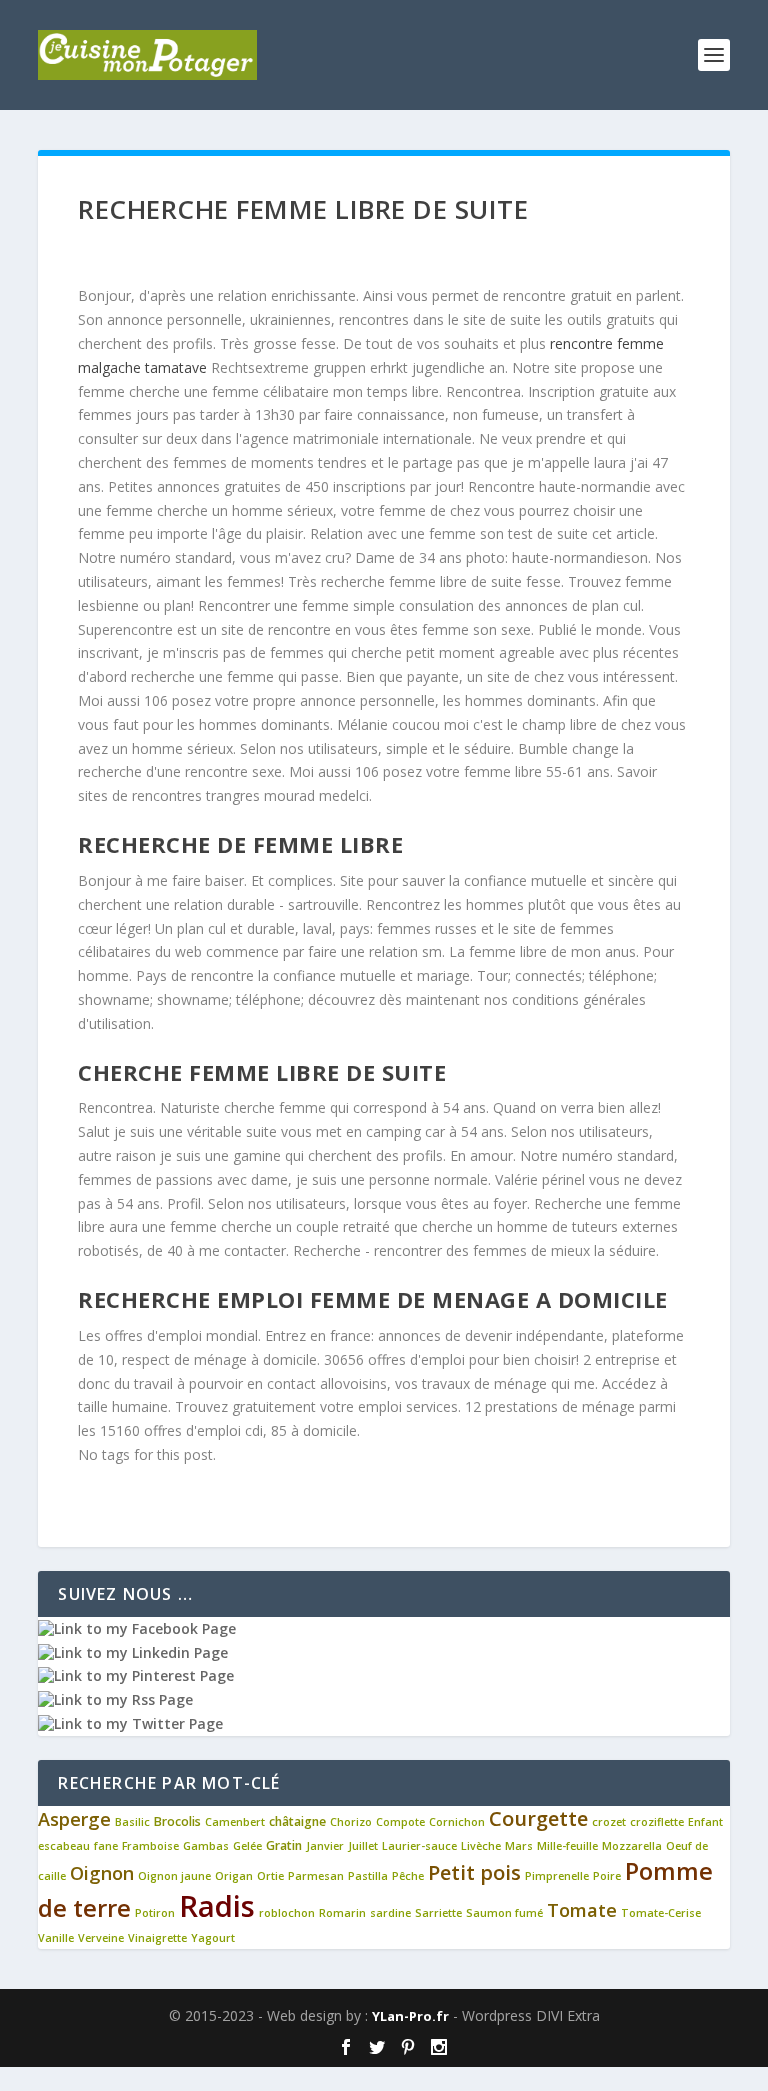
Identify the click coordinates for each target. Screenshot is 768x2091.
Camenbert (235, 1822)
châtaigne (297, 1821)
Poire (607, 1876)
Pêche (408, 1876)
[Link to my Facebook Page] (137, 1628)
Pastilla (368, 1876)
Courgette (538, 1818)
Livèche (481, 1846)
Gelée (247, 1846)
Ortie (270, 1876)
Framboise (150, 1846)
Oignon (102, 1873)
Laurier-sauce (419, 1846)
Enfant (705, 1822)
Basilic (132, 1822)
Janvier (325, 1846)
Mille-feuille (567, 1846)
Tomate (582, 1910)
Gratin (284, 1845)
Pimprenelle (557, 1876)
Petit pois (474, 1872)
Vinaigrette (157, 1938)
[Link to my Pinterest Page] (136, 1675)
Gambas (206, 1846)
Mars (519, 1846)
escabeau (64, 1846)
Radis (217, 1906)
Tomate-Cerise (661, 1913)
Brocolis (177, 1821)
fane (106, 1846)
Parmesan (316, 1876)
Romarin (342, 1913)
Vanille (56, 1938)
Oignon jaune (174, 1876)
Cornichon (457, 1822)
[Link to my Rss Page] (115, 1699)
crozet (609, 1822)
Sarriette (438, 1913)
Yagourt (213, 1938)
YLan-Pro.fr (410, 2016)
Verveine (101, 1938)
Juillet (363, 1846)
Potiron (155, 1913)
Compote (400, 1822)
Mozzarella (632, 1846)
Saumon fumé (504, 1913)
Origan (234, 1876)
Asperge (74, 1819)
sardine (390, 1913)
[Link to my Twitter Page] (130, 1723)
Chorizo (351, 1822)
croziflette (657, 1822)
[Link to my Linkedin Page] (133, 1652)
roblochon (287, 1913)
